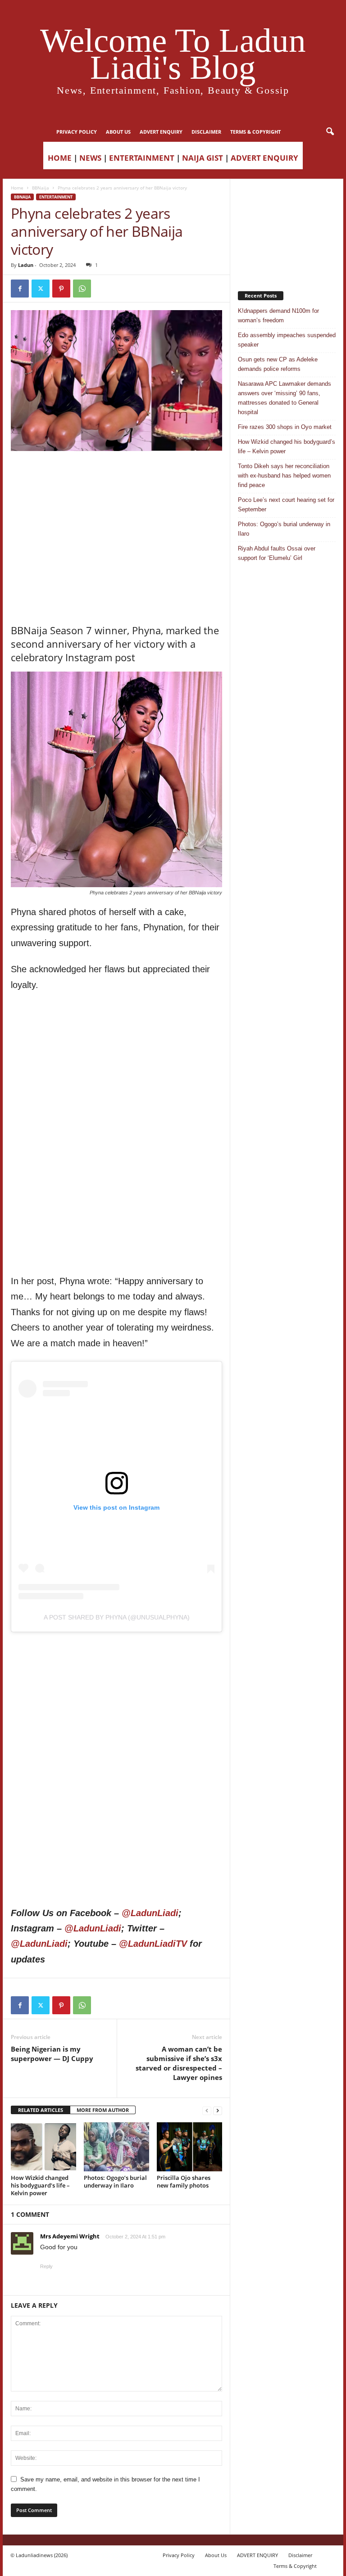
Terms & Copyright (255, 132)
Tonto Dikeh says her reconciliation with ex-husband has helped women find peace (284, 476)
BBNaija (41, 188)
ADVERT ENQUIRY (161, 132)
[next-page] (218, 2110)
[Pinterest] (61, 289)
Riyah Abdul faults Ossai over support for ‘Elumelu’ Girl (277, 553)
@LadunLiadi (150, 1913)
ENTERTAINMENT (142, 158)
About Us (118, 132)
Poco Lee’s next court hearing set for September (286, 505)
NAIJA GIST (203, 158)
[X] (41, 289)
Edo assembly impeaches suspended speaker (287, 340)
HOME (60, 158)
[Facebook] (20, 289)
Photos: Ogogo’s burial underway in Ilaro (115, 2181)
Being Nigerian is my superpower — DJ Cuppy (52, 2054)
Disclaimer (206, 132)
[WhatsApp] (82, 289)
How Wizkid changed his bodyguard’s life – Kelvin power (40, 2185)
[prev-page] (207, 2110)
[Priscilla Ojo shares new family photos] (189, 2147)
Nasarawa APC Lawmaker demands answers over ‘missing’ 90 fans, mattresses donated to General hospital (285, 398)
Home (17, 188)
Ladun (26, 265)
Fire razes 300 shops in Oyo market (285, 427)
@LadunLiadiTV (153, 1944)
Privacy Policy (77, 132)
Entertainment (56, 197)
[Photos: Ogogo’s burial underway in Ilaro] (116, 2147)
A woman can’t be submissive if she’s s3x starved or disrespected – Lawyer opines (179, 2063)
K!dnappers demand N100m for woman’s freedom (278, 316)
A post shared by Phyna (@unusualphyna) (117, 1617)
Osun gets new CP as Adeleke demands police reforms (278, 364)
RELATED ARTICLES (41, 2110)
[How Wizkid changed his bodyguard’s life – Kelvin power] (43, 2147)
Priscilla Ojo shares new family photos (184, 2181)
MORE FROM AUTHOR (103, 2110)
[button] (330, 132)
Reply (46, 2266)
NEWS (90, 158)
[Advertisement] (117, 474)
